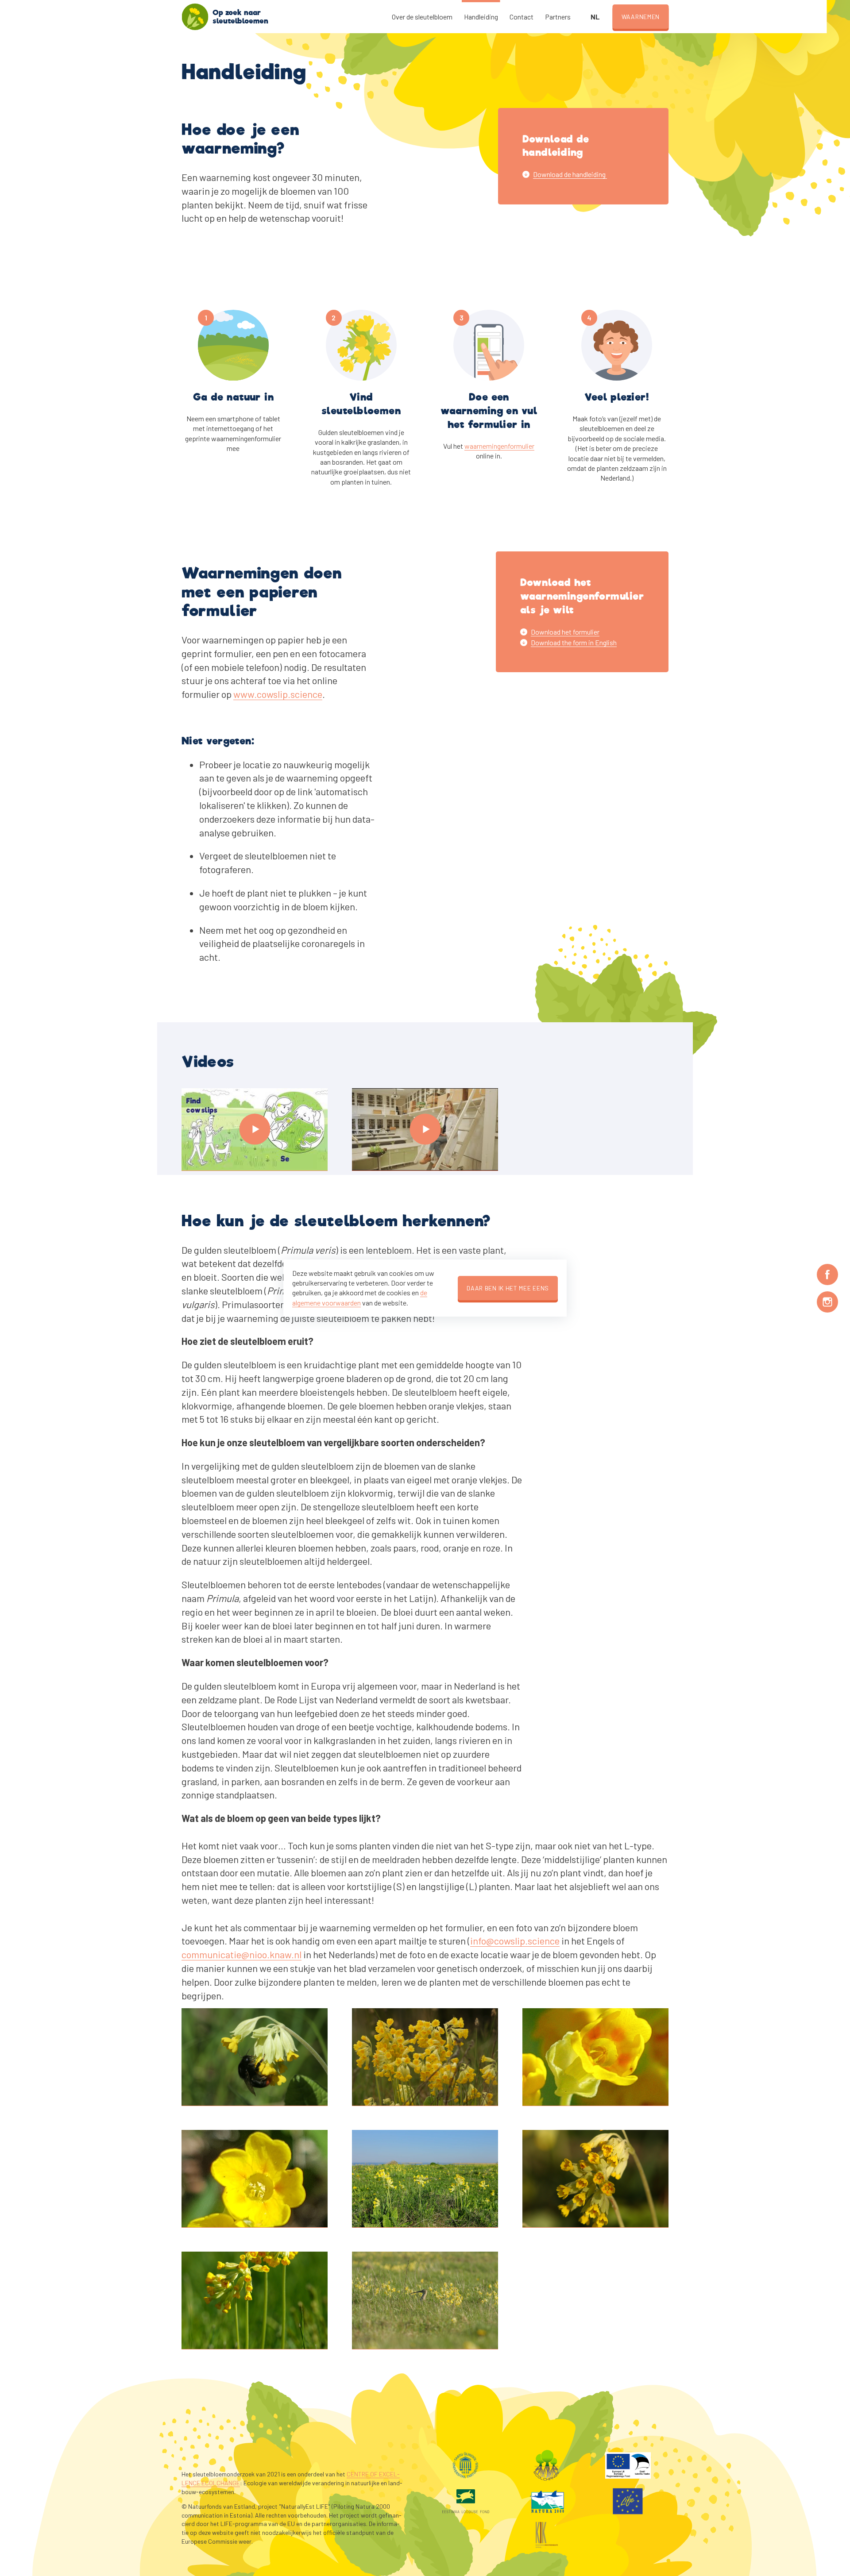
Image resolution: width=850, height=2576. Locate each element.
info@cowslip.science (515, 1941)
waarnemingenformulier (499, 446)
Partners (558, 17)
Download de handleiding (570, 174)
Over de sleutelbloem (422, 17)
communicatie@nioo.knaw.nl (241, 1954)
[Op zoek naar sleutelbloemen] (195, 17)
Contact (522, 17)
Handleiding (481, 17)
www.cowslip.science (278, 694)
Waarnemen (641, 17)
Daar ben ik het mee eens (508, 1288)
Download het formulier (565, 632)
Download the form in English (574, 642)
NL (595, 17)
